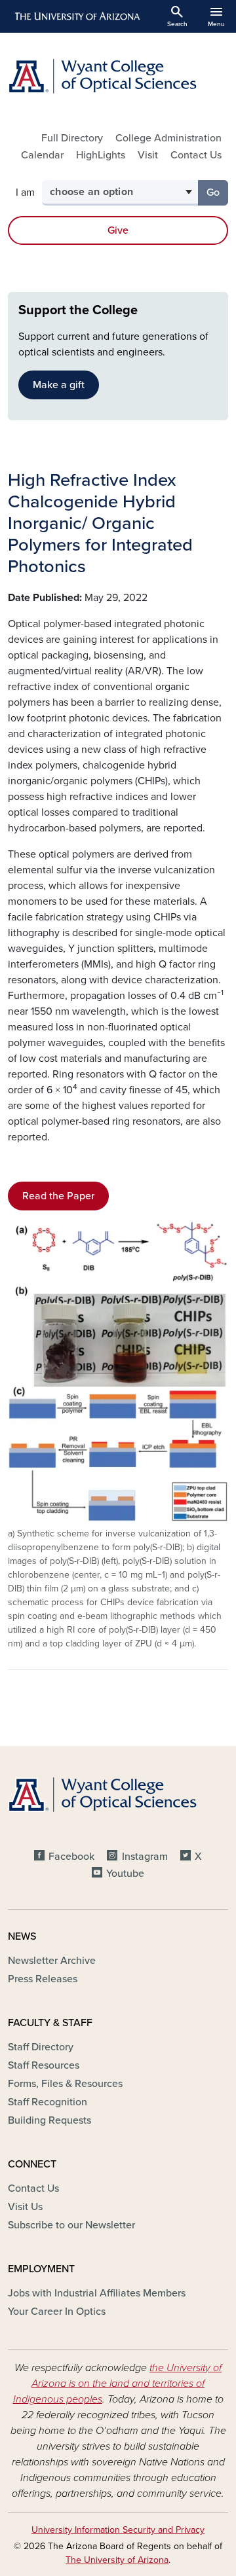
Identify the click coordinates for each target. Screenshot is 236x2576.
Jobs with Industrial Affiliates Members (97, 2293)
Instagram (145, 1857)
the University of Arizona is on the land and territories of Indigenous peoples (118, 2384)
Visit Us (25, 2207)
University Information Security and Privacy (118, 2530)
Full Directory (72, 138)
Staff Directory (41, 2047)
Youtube (125, 1874)
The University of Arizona (117, 2560)
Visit (148, 155)
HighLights (101, 155)
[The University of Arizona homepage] (76, 16)
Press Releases (43, 1979)
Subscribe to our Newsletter (71, 2225)
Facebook (71, 1857)
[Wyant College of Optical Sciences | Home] (118, 76)
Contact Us (196, 155)
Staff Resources (44, 2065)
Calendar (42, 155)
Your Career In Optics (57, 2312)
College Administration (168, 138)
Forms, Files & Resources (65, 2084)
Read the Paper (58, 1196)
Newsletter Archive (52, 1961)
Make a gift (59, 385)
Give (118, 230)
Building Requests (49, 2120)
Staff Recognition (48, 2102)
